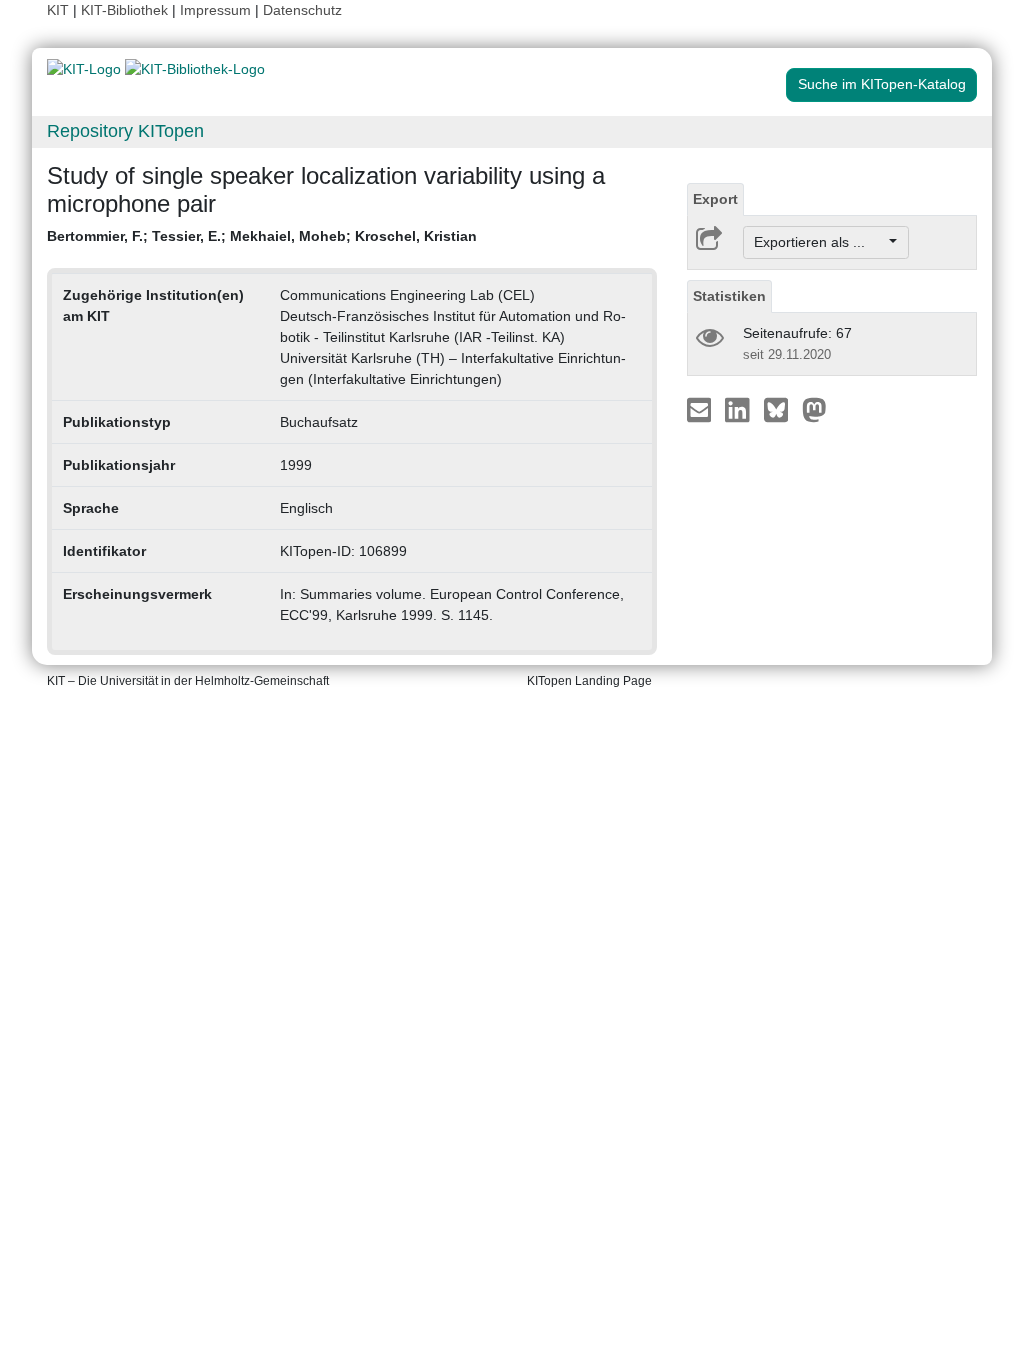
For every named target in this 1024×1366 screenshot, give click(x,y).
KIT (58, 10)
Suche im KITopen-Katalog (882, 84)
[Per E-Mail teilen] (701, 409)
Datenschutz (302, 10)
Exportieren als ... (819, 242)
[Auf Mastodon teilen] (814, 409)
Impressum (215, 10)
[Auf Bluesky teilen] (781, 409)
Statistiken (729, 296)
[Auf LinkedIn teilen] (739, 409)
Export (715, 199)
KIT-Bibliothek (126, 10)
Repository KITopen (125, 131)
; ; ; (262, 236)
